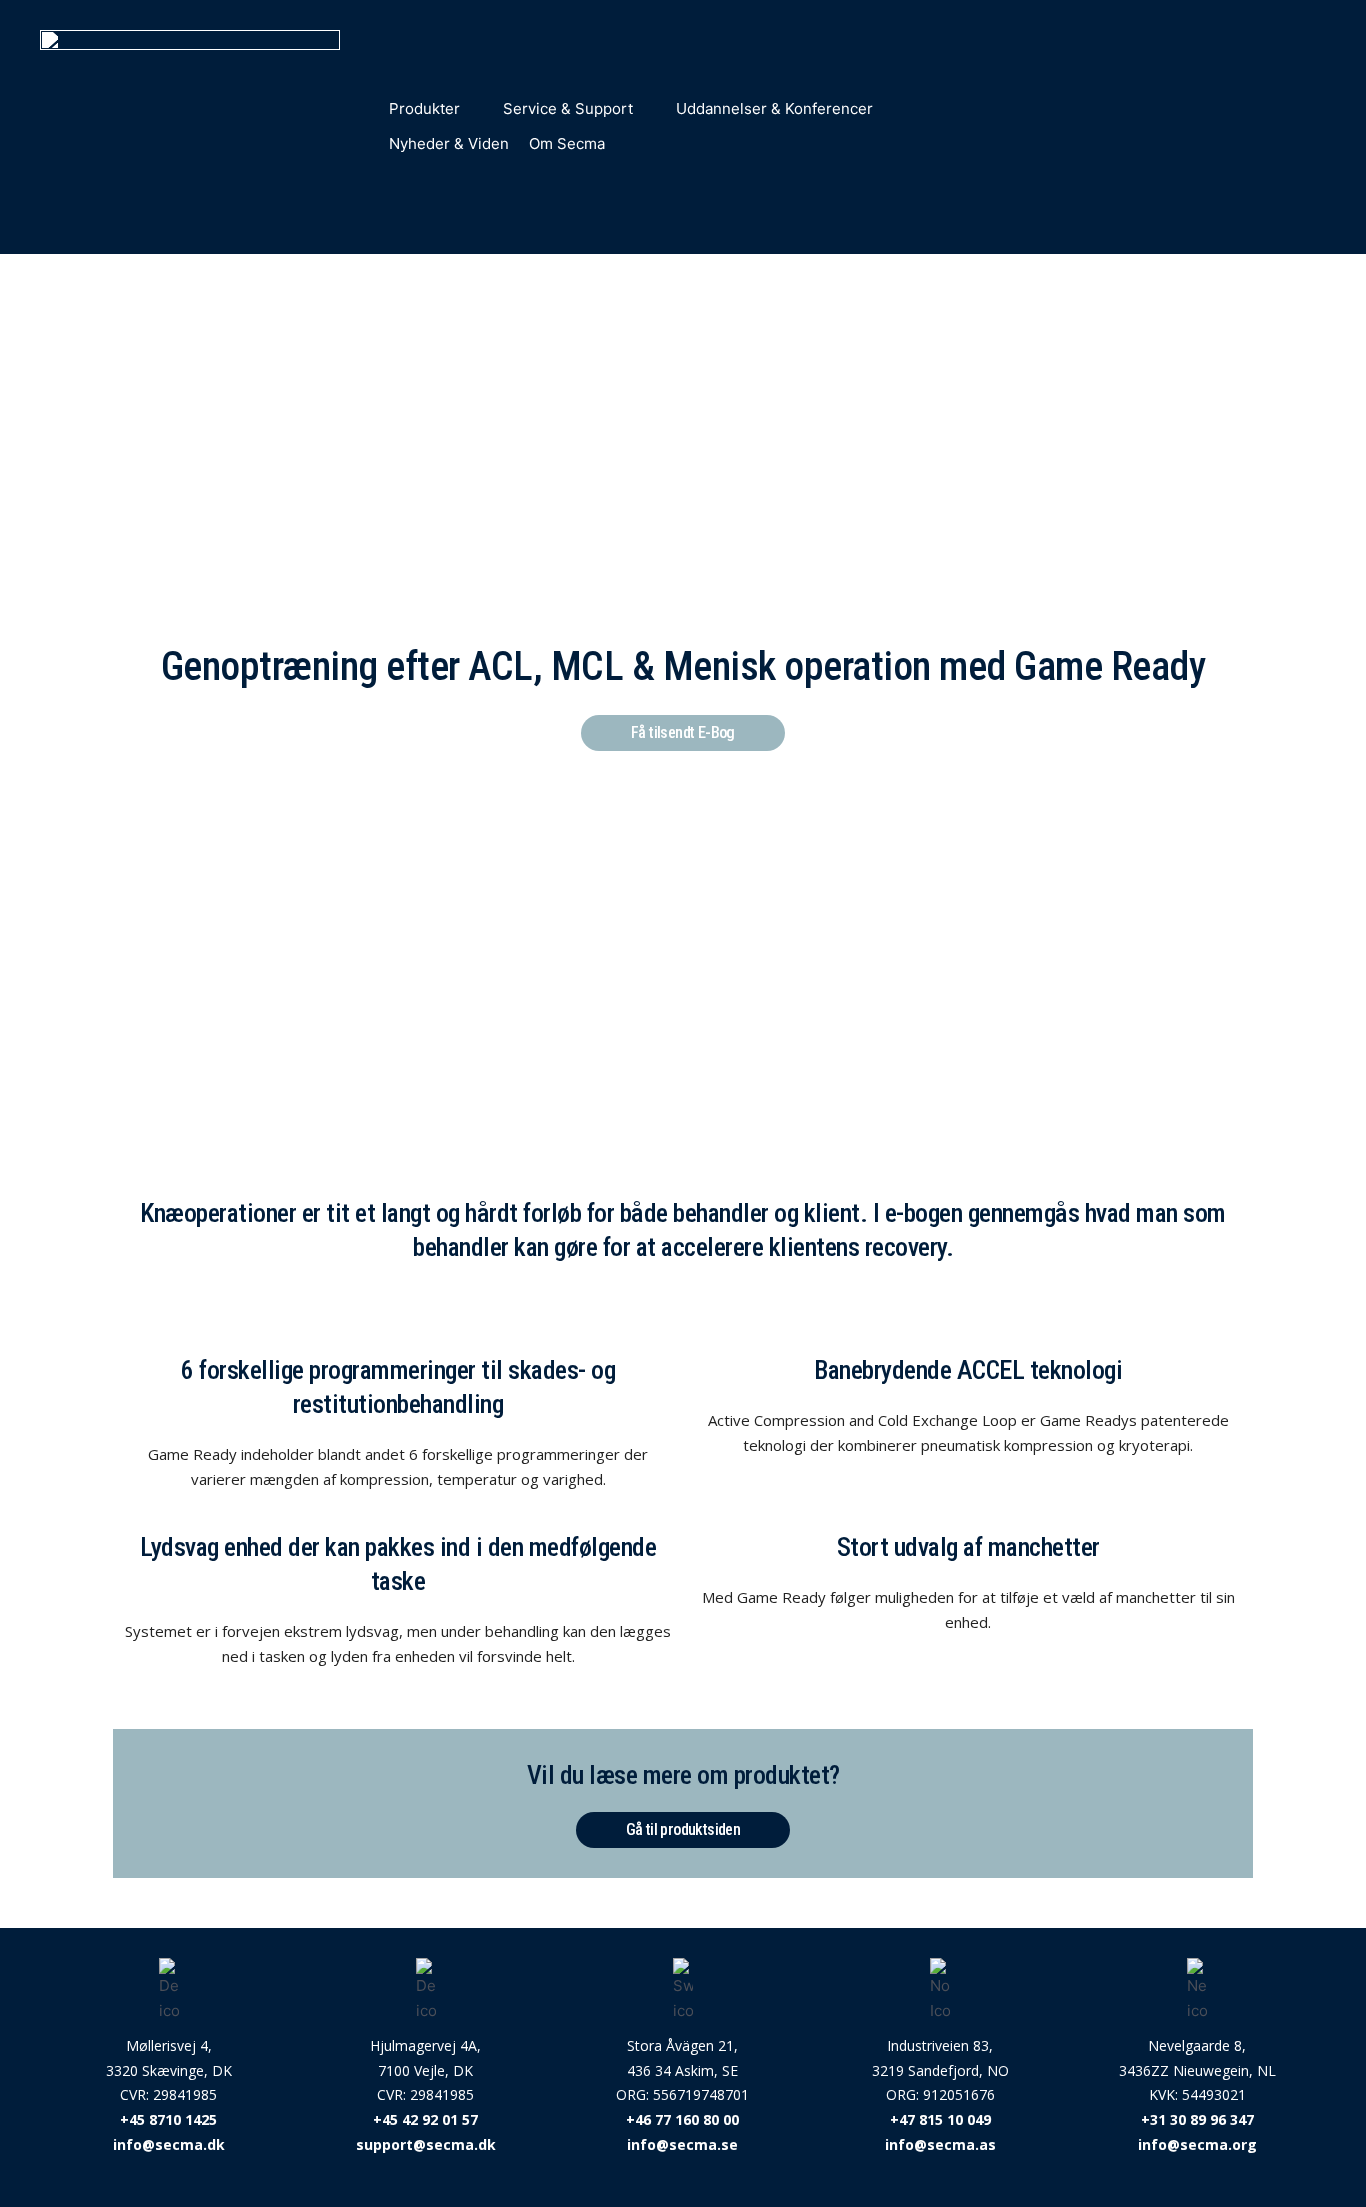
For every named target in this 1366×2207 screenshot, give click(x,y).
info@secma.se (682, 2144)
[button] (436, 109)
